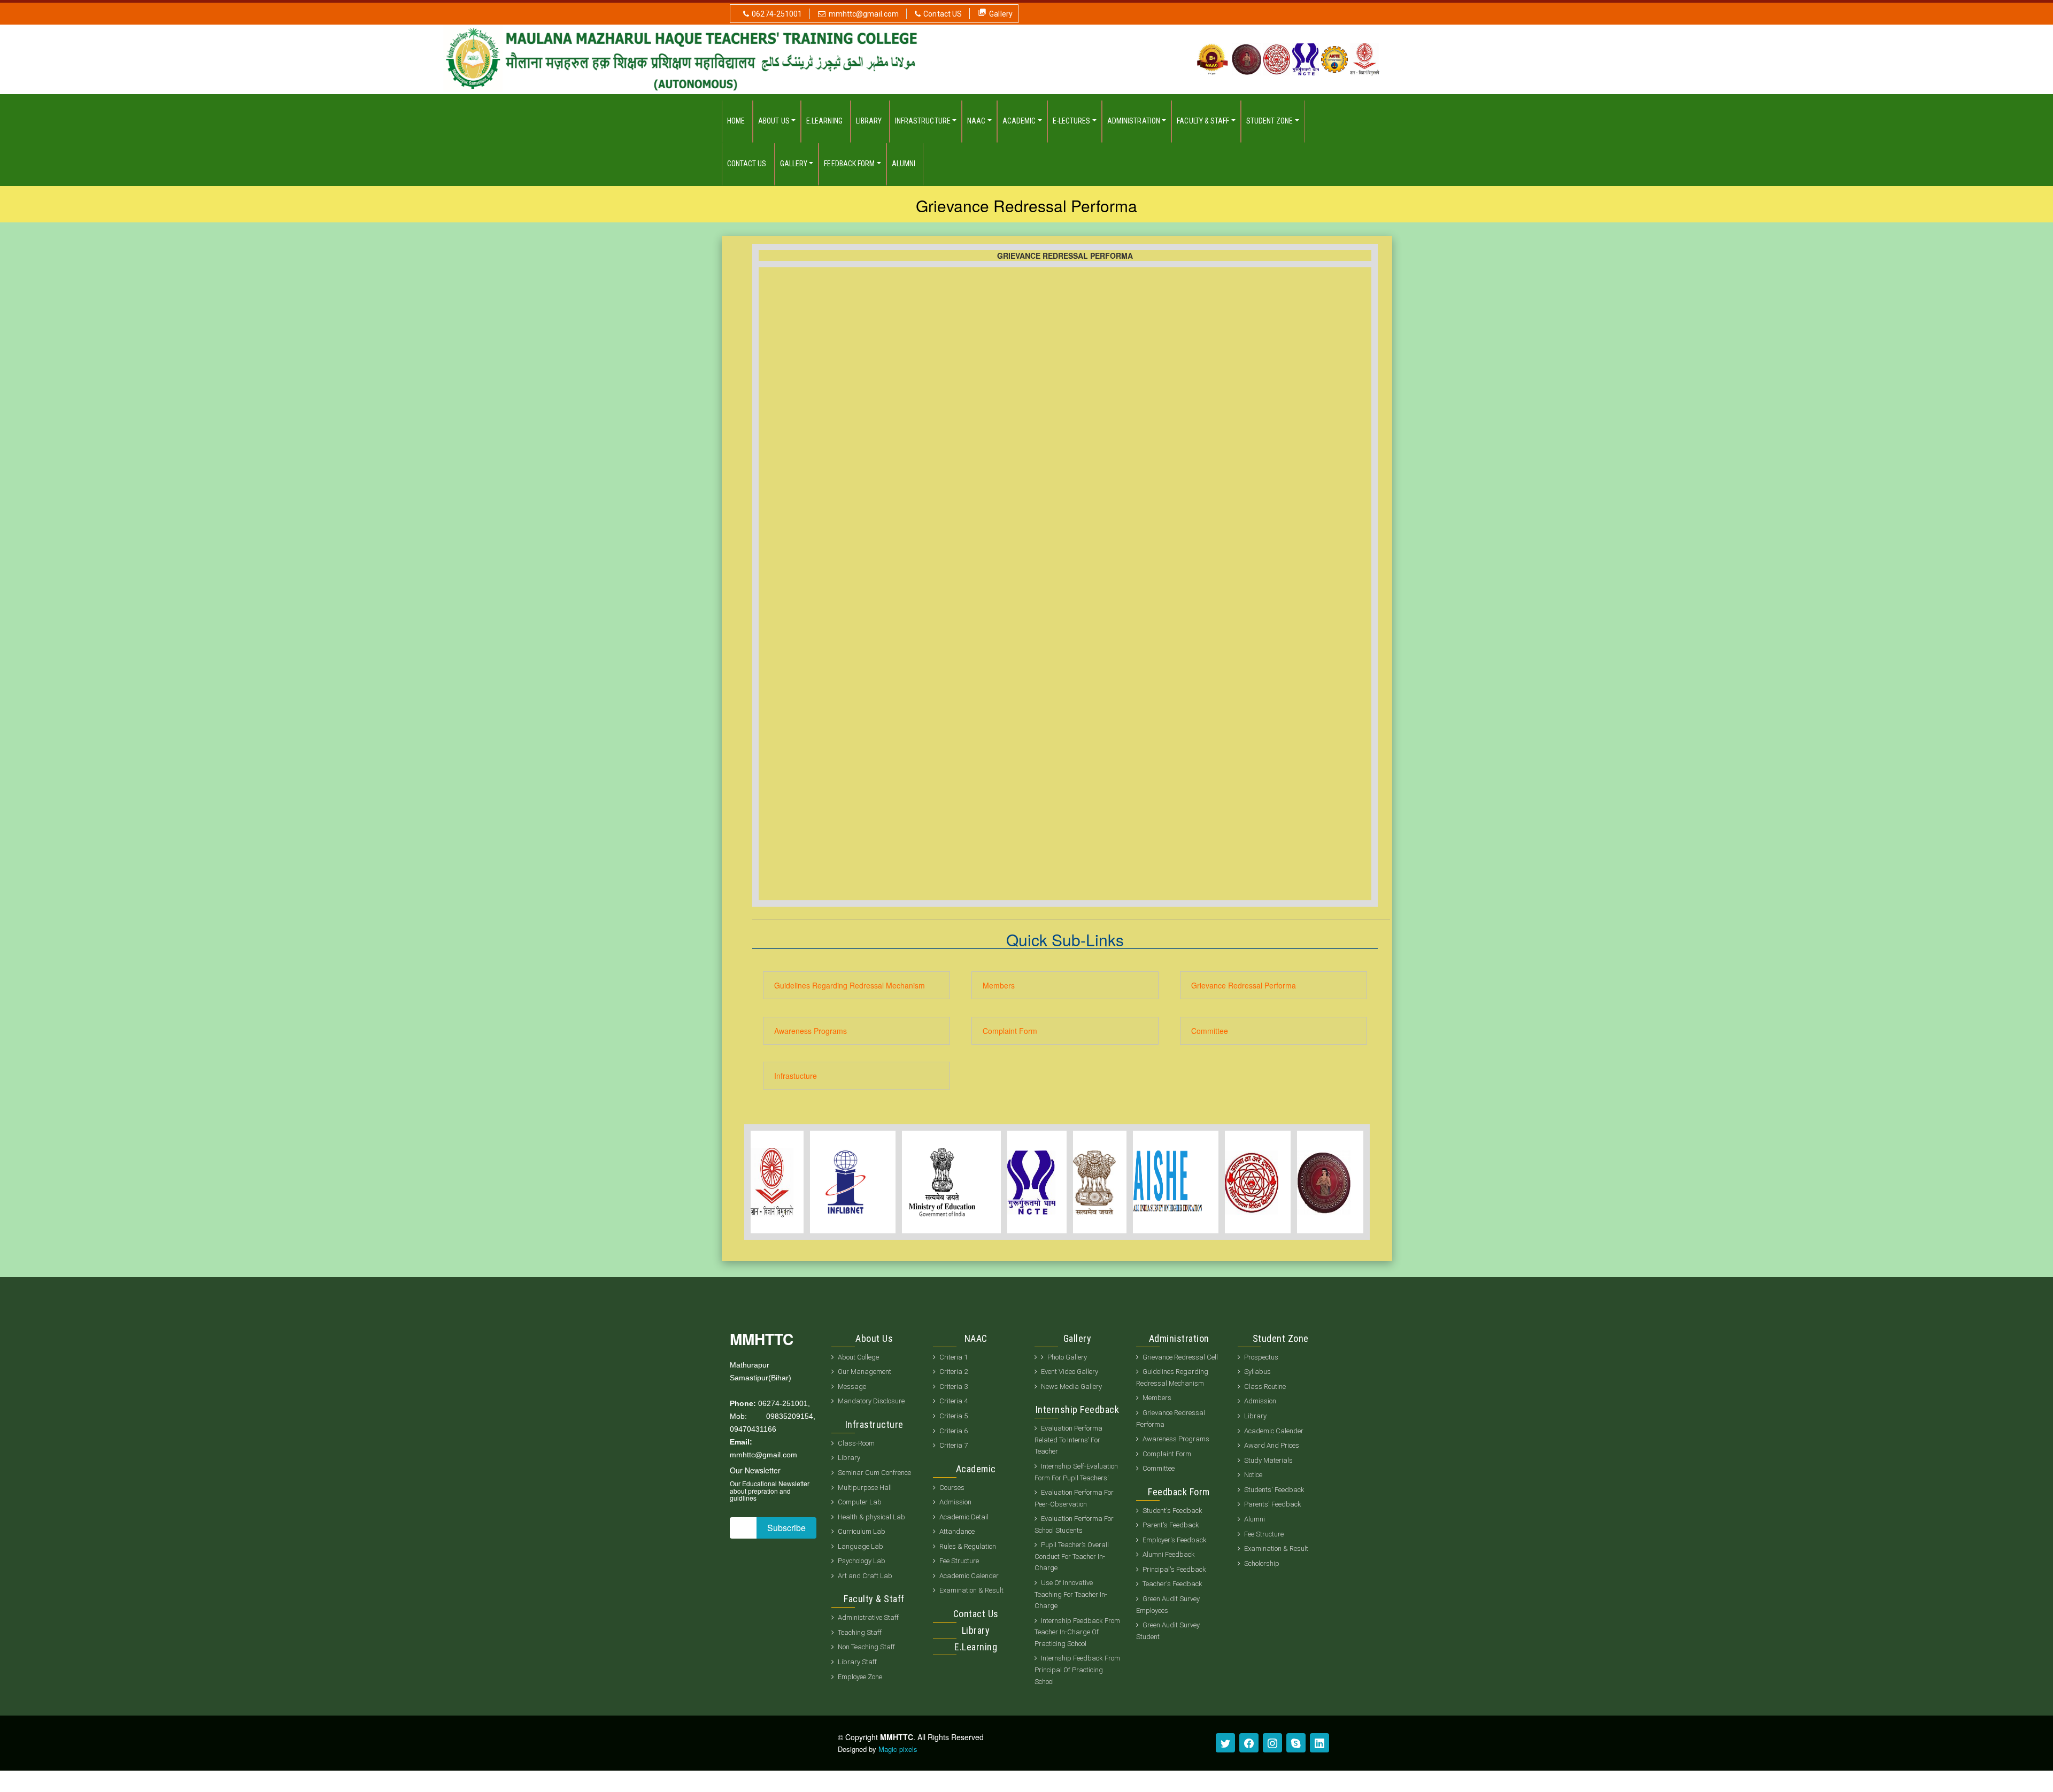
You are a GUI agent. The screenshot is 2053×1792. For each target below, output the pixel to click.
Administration (1134, 121)
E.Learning (824, 121)
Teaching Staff (860, 1632)
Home (736, 121)
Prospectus (1261, 1357)
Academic (1019, 121)
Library (869, 121)
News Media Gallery (1071, 1387)
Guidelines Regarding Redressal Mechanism (850, 985)
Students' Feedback (1274, 1490)
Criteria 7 (954, 1445)
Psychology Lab (862, 1561)
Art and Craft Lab (865, 1576)
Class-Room (856, 1443)
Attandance (957, 1531)
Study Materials (1268, 1460)
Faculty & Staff (1203, 121)
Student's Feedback (1172, 1511)
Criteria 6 (954, 1431)
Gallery (1001, 14)
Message (852, 1387)
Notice (1253, 1475)
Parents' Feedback (1273, 1504)
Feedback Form (849, 164)
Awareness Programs (811, 1031)
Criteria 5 (954, 1416)
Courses (952, 1488)
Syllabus (1257, 1372)
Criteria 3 (954, 1387)
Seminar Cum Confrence (875, 1473)
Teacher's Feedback (1172, 1584)
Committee (1210, 1031)
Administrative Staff (868, 1617)
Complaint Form (1010, 1031)
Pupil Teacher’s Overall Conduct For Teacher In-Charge (1072, 1556)
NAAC (976, 121)
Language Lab (860, 1546)
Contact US (943, 14)
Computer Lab (860, 1502)
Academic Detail (964, 1517)
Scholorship (1262, 1563)
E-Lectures (1072, 121)
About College (858, 1357)
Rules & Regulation (968, 1546)
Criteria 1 (954, 1357)
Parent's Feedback (1171, 1525)
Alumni (904, 164)
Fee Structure (959, 1561)
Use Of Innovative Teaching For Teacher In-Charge (1071, 1594)
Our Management (865, 1372)
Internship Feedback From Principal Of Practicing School (1077, 1670)
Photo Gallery (1067, 1357)
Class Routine (1265, 1387)
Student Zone (1270, 121)
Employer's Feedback (1175, 1540)
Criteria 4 (954, 1401)
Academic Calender (969, 1576)
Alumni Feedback (1169, 1554)
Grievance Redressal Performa (1244, 985)
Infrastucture (796, 1076)
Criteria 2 (954, 1372)
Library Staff (857, 1662)
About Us (774, 121)
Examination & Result (971, 1590)
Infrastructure (923, 121)
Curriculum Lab (862, 1531)
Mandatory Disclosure (871, 1401)
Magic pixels (898, 1749)
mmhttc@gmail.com (864, 14)
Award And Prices (1272, 1445)
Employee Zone (860, 1677)
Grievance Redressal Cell (1180, 1357)
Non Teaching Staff (866, 1647)
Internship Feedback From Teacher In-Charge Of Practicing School (1077, 1632)
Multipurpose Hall (866, 1488)
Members (999, 985)
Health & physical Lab (871, 1517)
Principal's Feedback (1174, 1569)
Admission (955, 1502)
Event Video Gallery (1070, 1372)
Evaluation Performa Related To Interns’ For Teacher (1068, 1440)
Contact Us (747, 164)
